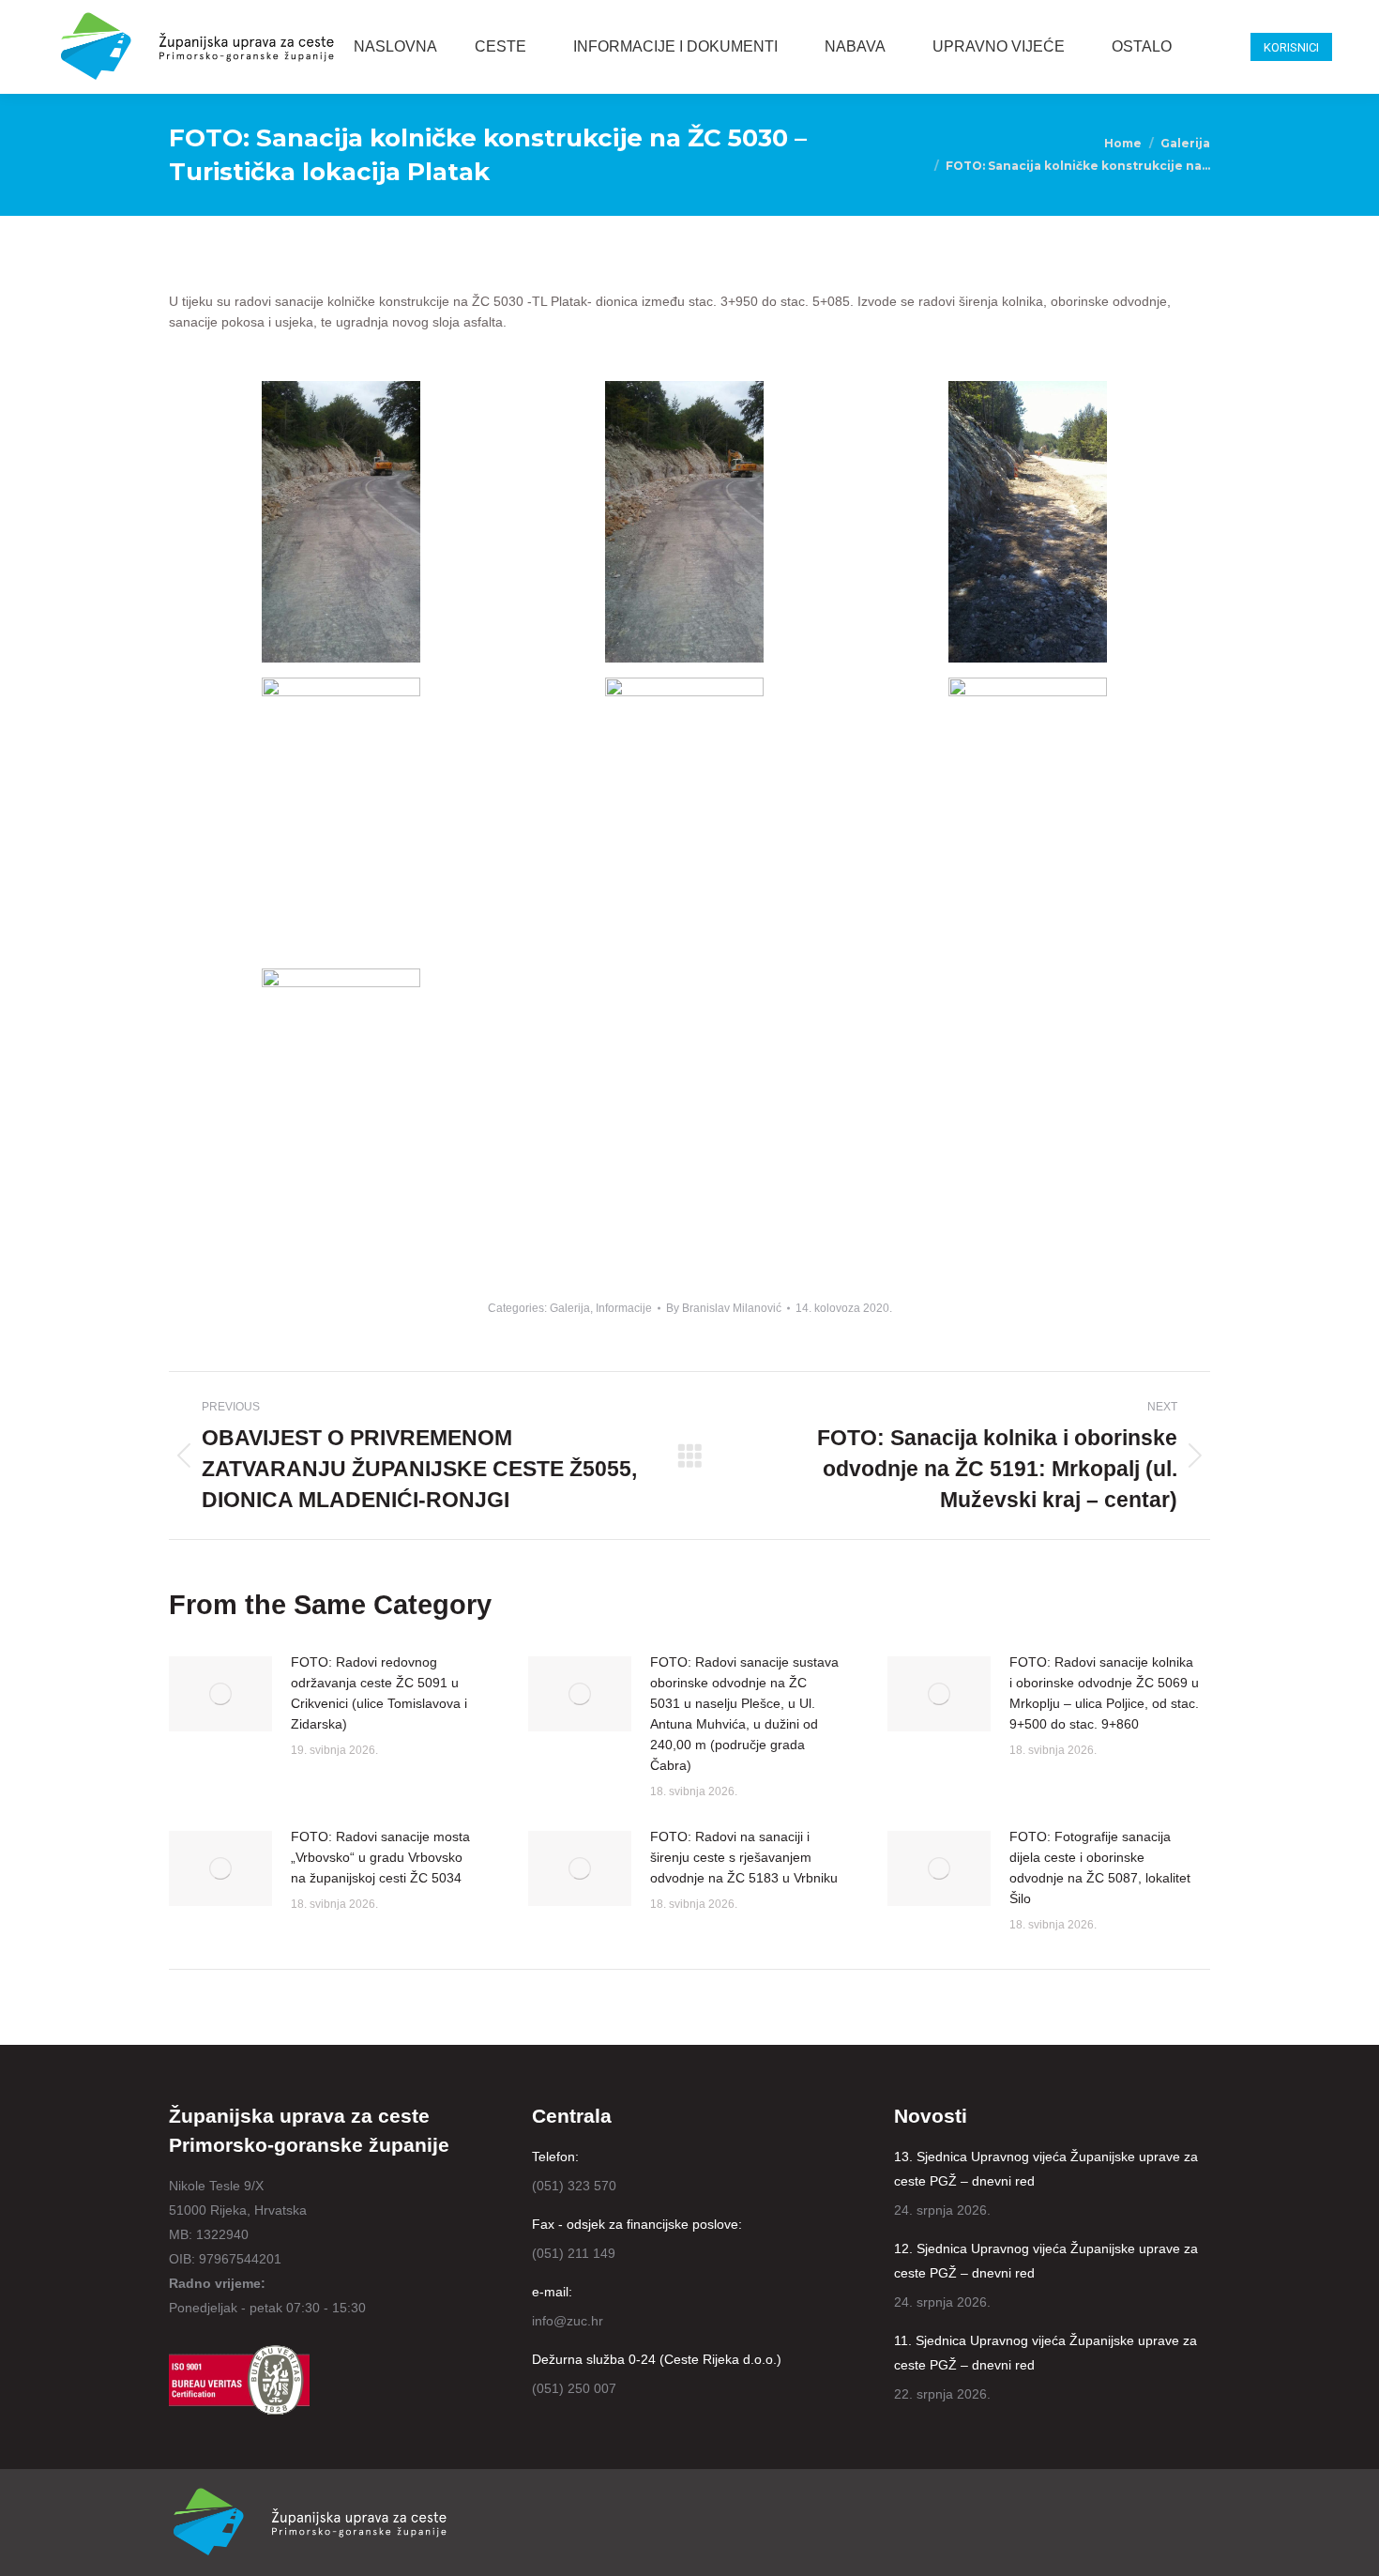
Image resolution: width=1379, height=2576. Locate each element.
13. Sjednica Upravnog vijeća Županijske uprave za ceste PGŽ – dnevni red (1046, 2169)
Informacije (624, 1308)
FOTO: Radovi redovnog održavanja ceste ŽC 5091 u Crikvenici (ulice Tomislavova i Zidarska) (379, 1693)
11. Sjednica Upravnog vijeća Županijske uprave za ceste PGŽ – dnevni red (1046, 2353)
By (724, 1308)
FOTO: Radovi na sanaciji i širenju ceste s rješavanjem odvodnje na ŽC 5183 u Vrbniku (744, 1857)
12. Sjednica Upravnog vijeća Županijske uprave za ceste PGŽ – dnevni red (1046, 2261)
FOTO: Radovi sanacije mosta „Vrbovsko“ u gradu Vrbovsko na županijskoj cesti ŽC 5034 (380, 1857)
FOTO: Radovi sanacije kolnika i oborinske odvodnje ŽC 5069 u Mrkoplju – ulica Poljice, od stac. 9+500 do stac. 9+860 (1104, 1693)
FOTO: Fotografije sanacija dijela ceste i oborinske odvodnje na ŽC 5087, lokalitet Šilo (1100, 1867)
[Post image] (220, 1694)
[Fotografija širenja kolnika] (341, 522)
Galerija (570, 1308)
